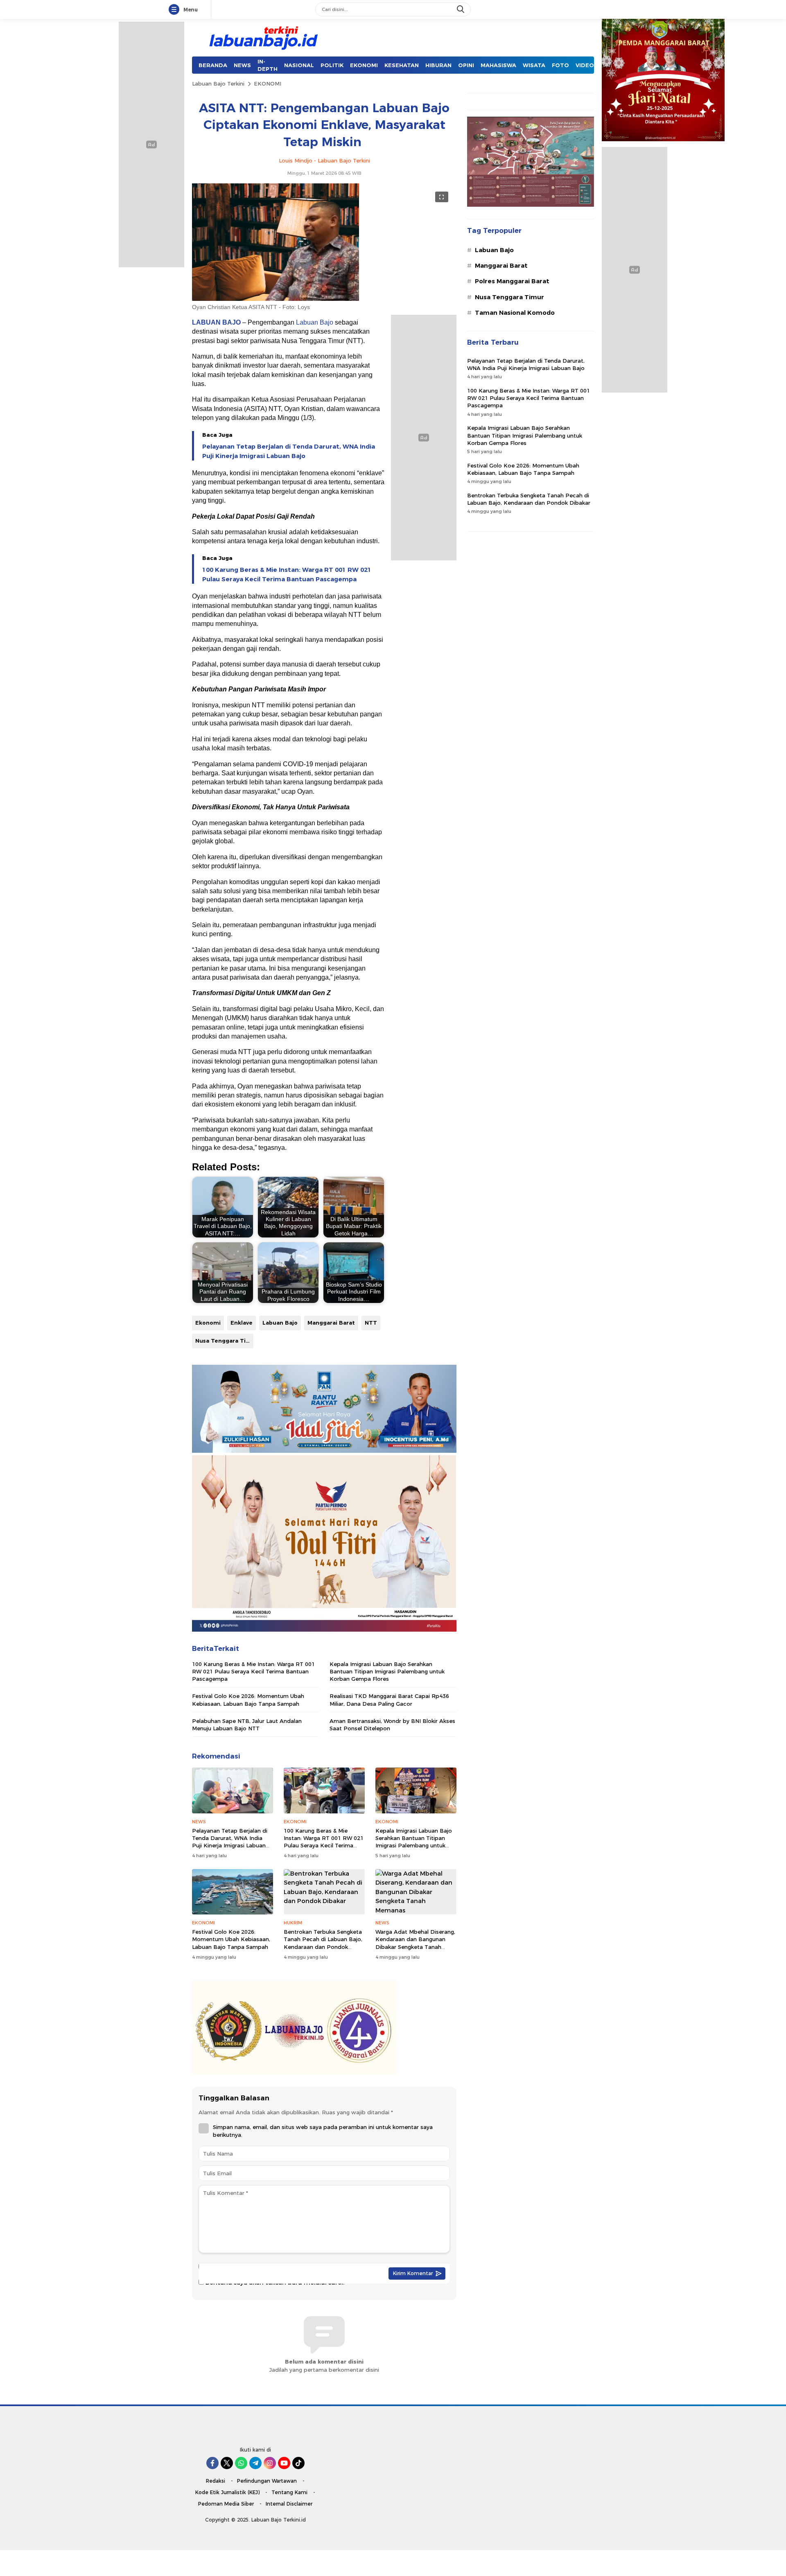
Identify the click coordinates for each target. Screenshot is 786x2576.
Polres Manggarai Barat (512, 281)
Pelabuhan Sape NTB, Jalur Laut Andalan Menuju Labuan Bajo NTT (247, 1725)
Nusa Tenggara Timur (224, 1341)
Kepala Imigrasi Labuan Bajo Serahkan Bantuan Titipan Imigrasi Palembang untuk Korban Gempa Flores (387, 1671)
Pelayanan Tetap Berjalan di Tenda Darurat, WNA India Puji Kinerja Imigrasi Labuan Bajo (289, 451)
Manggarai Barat (331, 1323)
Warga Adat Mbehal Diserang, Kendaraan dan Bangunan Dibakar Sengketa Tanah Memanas (415, 1943)
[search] (461, 9)
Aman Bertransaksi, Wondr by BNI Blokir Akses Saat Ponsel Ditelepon (392, 1725)
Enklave (242, 1323)
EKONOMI (268, 84)
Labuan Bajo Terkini (218, 84)
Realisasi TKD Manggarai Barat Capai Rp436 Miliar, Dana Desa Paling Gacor (389, 1700)
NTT (371, 1323)
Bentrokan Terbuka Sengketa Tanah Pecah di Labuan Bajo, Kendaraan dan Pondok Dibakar (323, 1943)
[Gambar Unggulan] (276, 299)
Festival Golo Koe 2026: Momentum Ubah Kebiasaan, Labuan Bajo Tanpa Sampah (248, 1700)
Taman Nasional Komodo (515, 313)
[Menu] (176, 10)
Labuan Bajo (315, 322)
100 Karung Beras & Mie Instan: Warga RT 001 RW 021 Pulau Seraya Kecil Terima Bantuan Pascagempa (287, 574)
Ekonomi (208, 1323)
